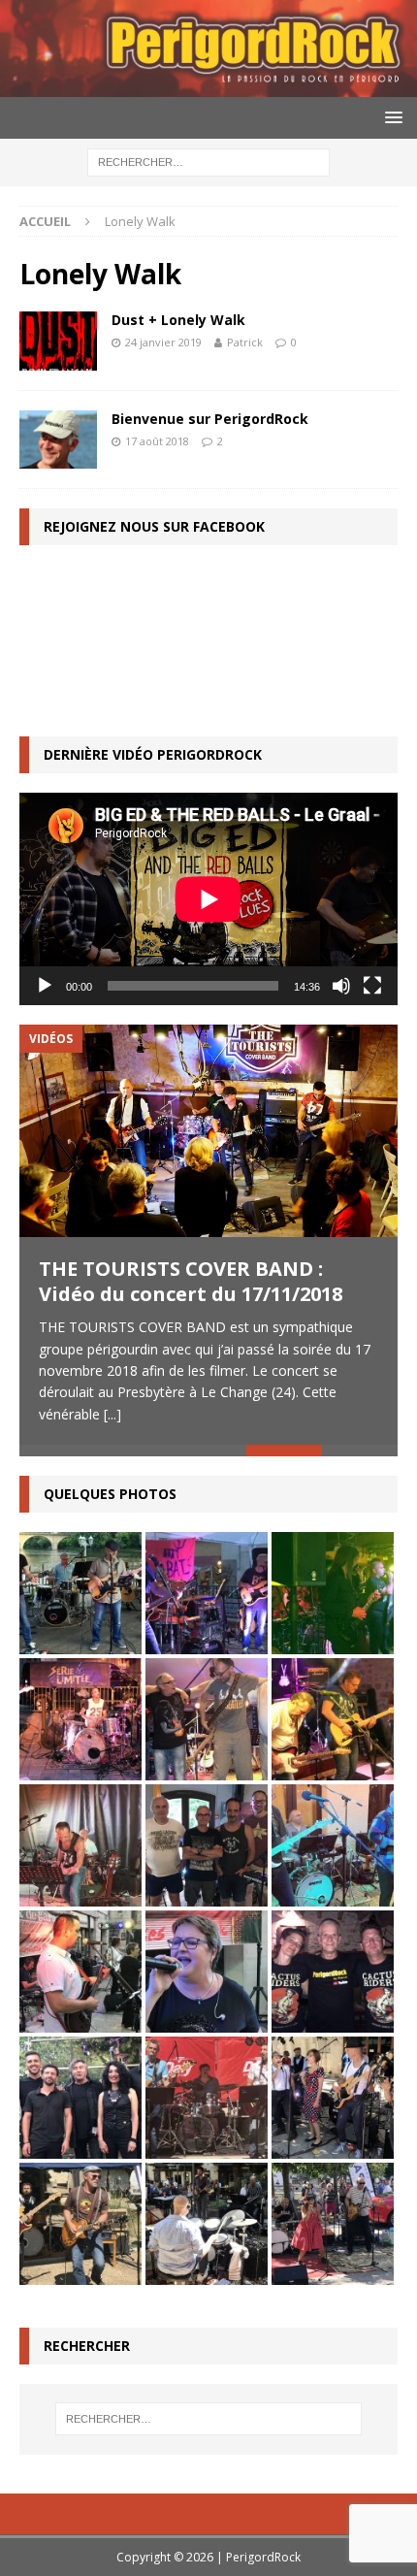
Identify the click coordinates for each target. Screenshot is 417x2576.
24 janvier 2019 (163, 342)
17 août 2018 (157, 441)
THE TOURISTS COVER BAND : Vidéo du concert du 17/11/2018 (191, 1281)
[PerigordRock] (208, 85)
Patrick (245, 342)
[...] (112, 1414)
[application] (208, 899)
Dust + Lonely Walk (178, 320)
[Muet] (341, 986)
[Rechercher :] (208, 161)
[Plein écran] (372, 986)
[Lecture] (45, 986)
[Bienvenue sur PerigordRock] (58, 440)
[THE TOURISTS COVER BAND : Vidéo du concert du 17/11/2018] (208, 1131)
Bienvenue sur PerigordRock (210, 419)
